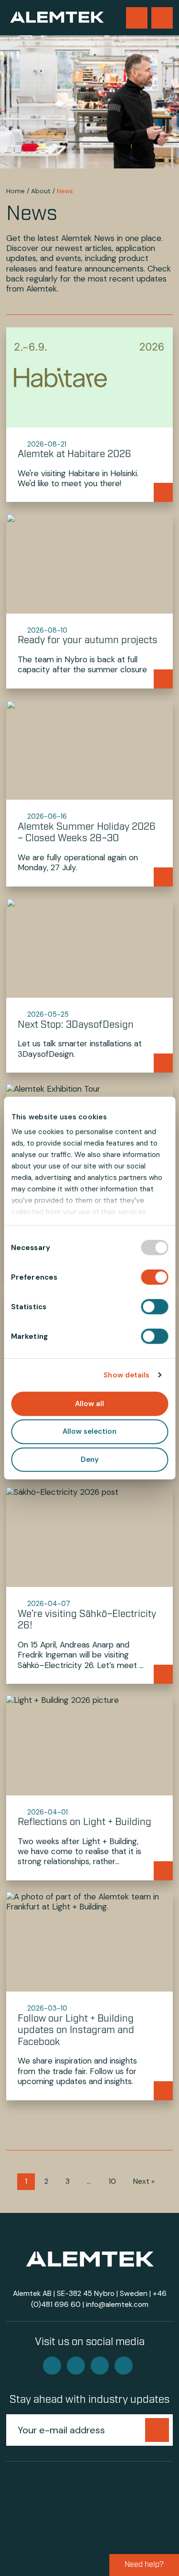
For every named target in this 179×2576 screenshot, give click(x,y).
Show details (126, 1375)
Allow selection (89, 1431)
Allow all (89, 1403)
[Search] (137, 18)
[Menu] (162, 18)
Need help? (144, 2565)
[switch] (154, 1277)
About (41, 191)
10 (112, 2181)
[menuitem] (137, 18)
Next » (144, 2181)
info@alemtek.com (117, 2305)
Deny (90, 1460)
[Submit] (157, 2430)
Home (16, 191)
